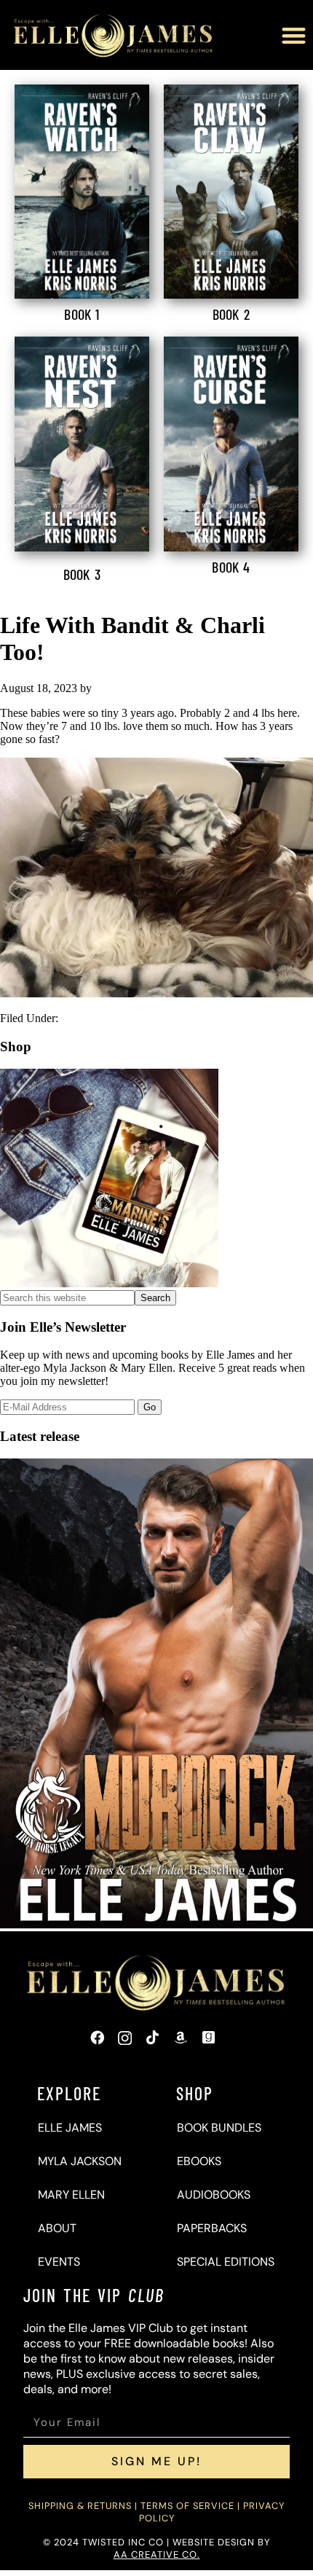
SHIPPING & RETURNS (80, 2506)
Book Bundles (219, 2128)
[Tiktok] (153, 2038)
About (57, 2228)
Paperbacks (212, 2228)
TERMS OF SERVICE (187, 2506)
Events (59, 2262)
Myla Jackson (80, 2161)
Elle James (70, 2128)
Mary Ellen (71, 2195)
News (75, 1018)
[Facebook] (97, 2038)
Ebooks (199, 2161)
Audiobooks (214, 2195)
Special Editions (226, 2262)
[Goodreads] (209, 2038)
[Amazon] (181, 2038)
